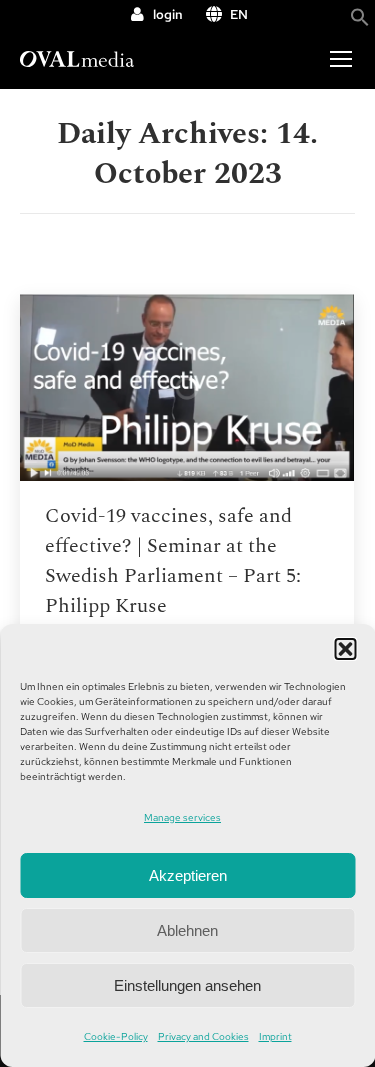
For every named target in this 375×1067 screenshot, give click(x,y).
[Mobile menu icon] (341, 59)
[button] (345, 649)
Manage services (182, 817)
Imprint (275, 1036)
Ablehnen (187, 930)
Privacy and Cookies (203, 1036)
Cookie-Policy (116, 1036)
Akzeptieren (188, 875)
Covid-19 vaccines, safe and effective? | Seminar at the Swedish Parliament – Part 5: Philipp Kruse (173, 561)
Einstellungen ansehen (187, 985)
